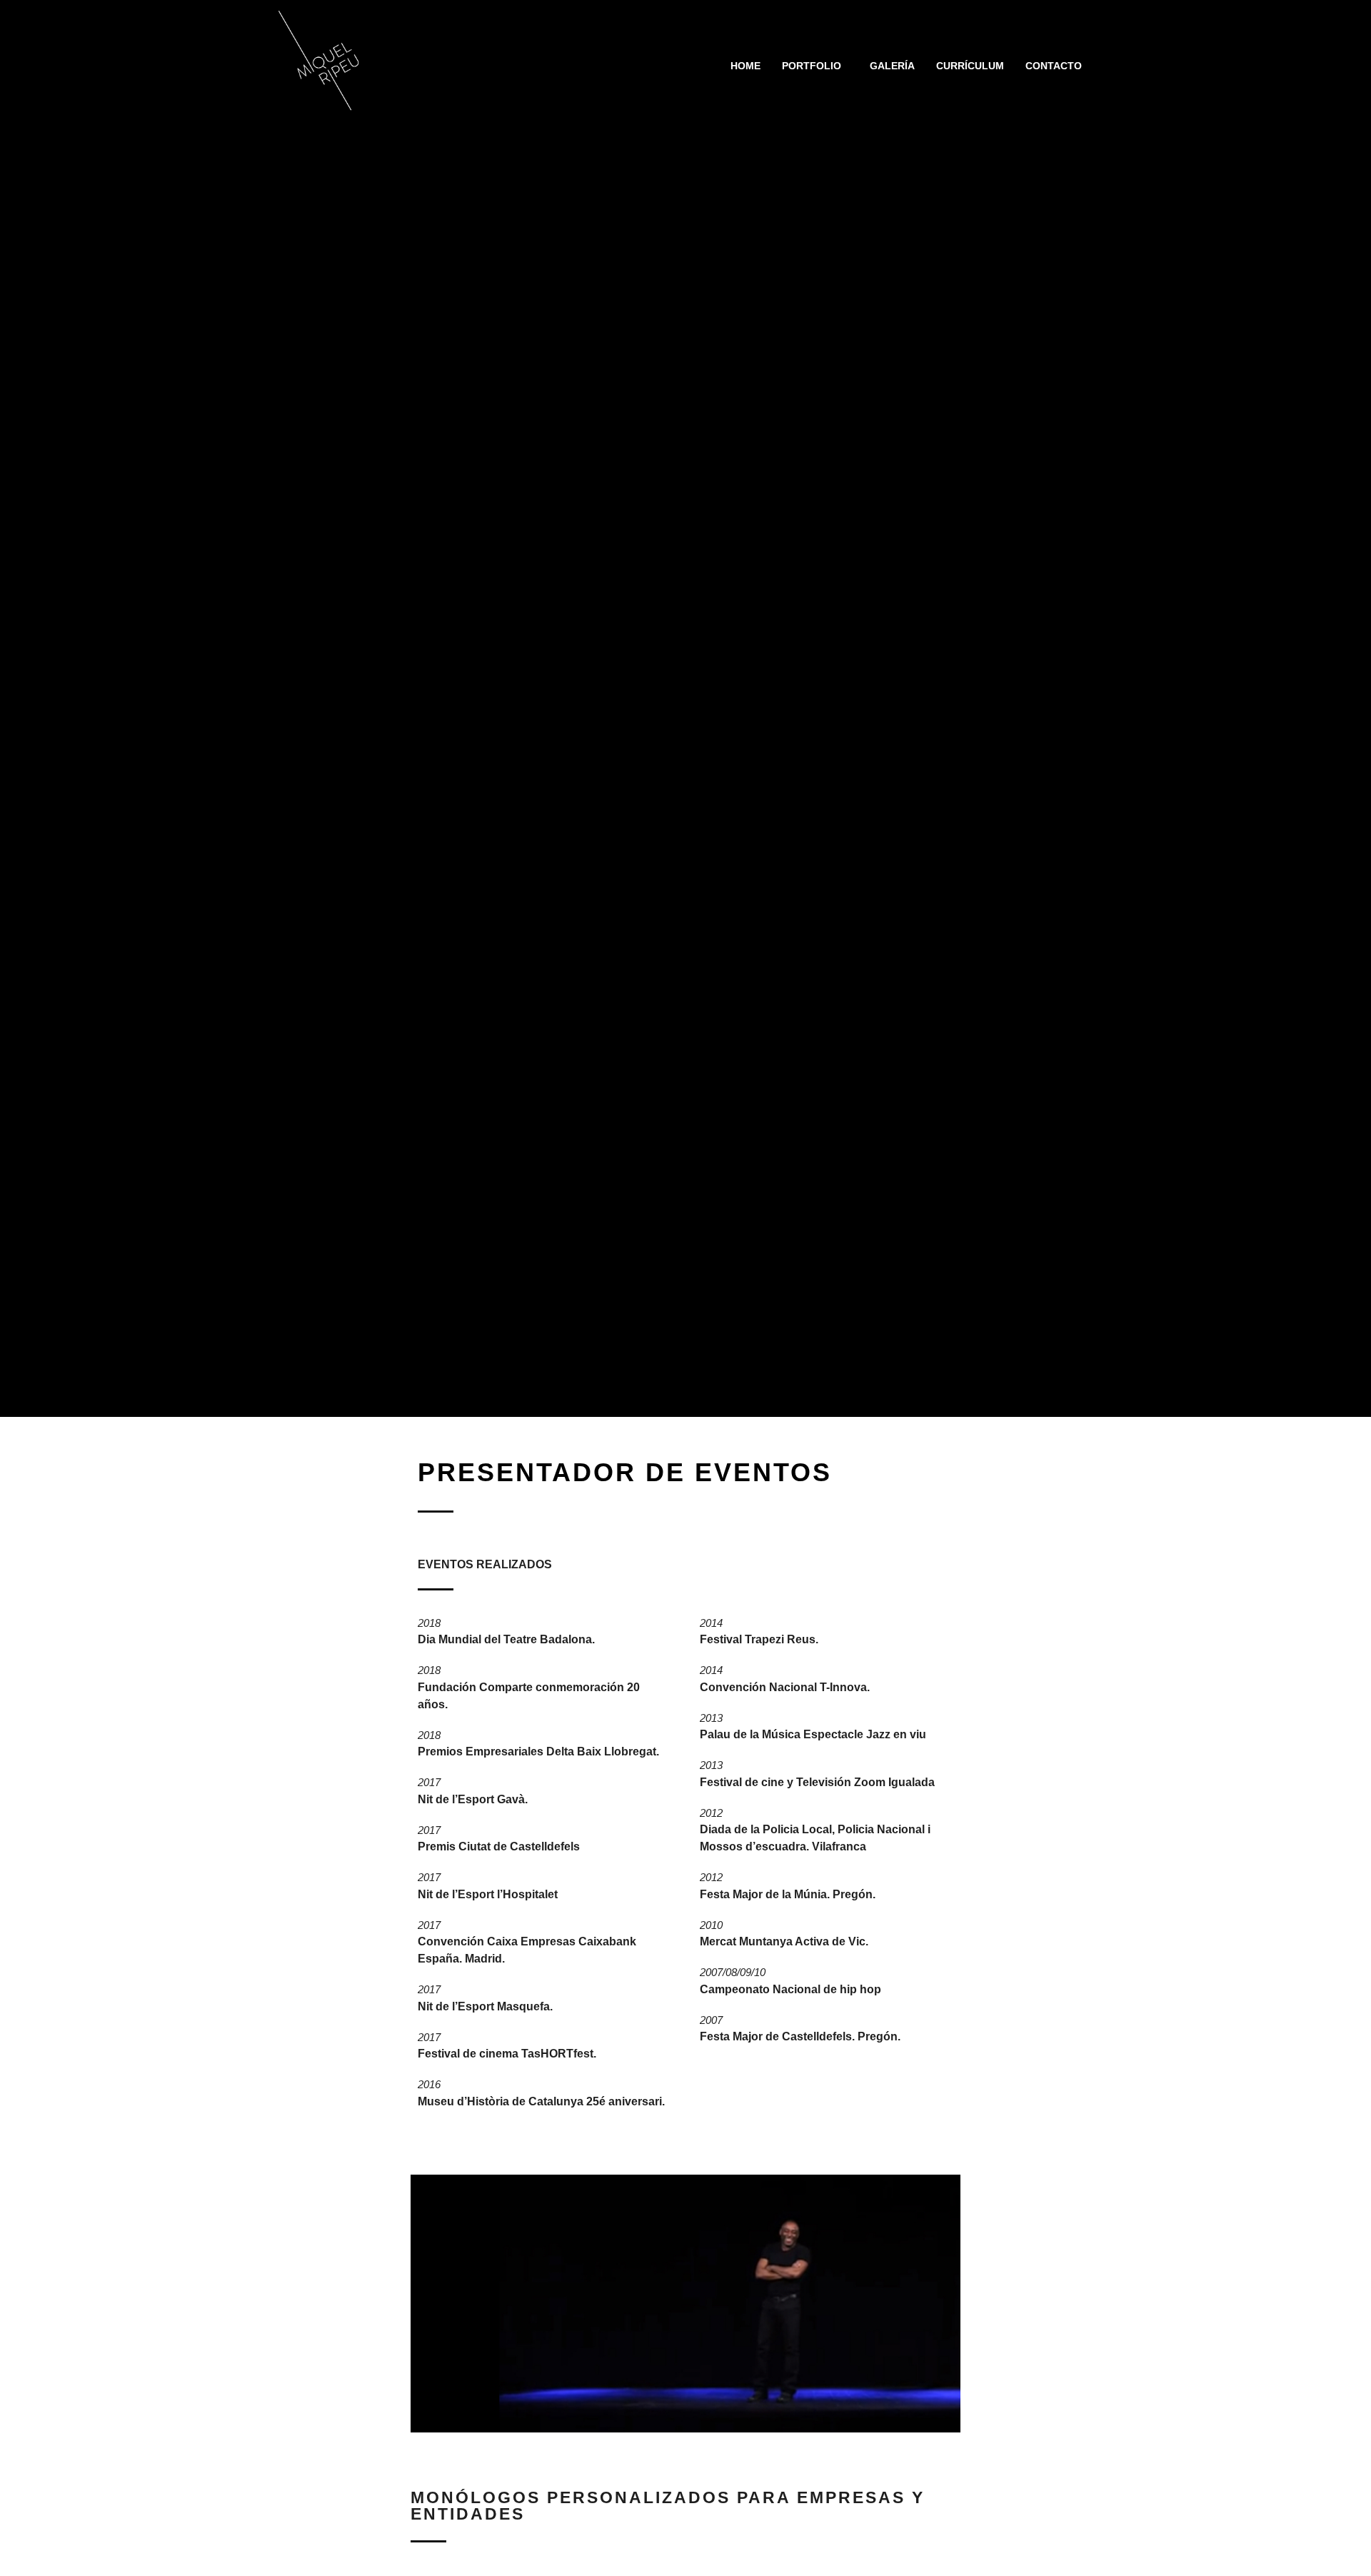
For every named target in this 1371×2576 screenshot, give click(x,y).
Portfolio (812, 66)
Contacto (1054, 66)
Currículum (970, 66)
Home (745, 66)
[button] (815, 66)
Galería (892, 66)
